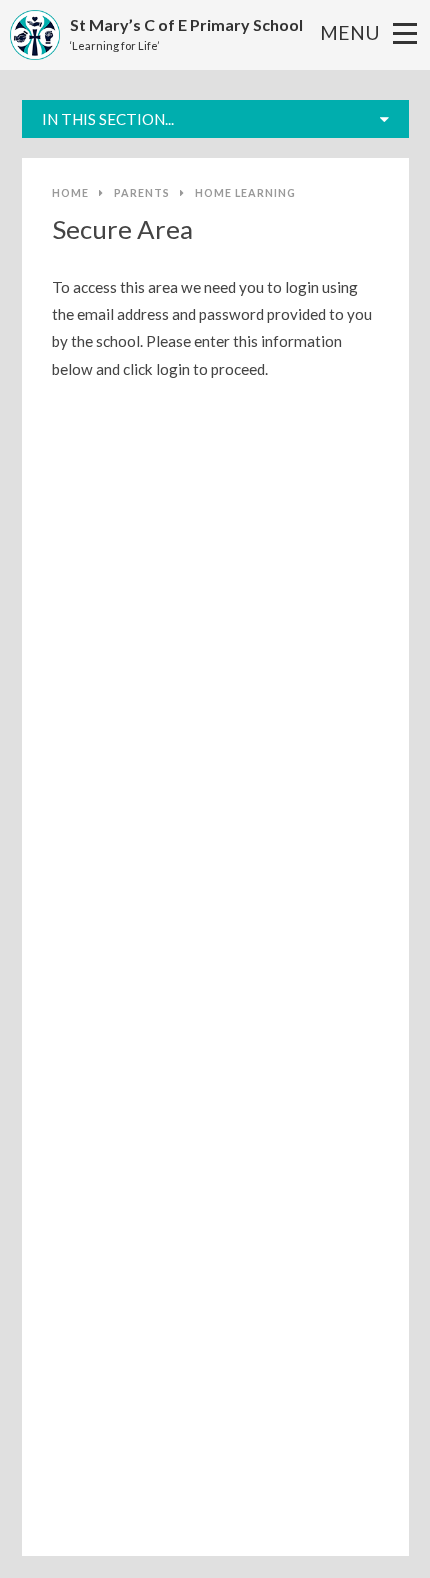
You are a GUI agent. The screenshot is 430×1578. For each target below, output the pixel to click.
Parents (142, 192)
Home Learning (245, 192)
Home (70, 192)
